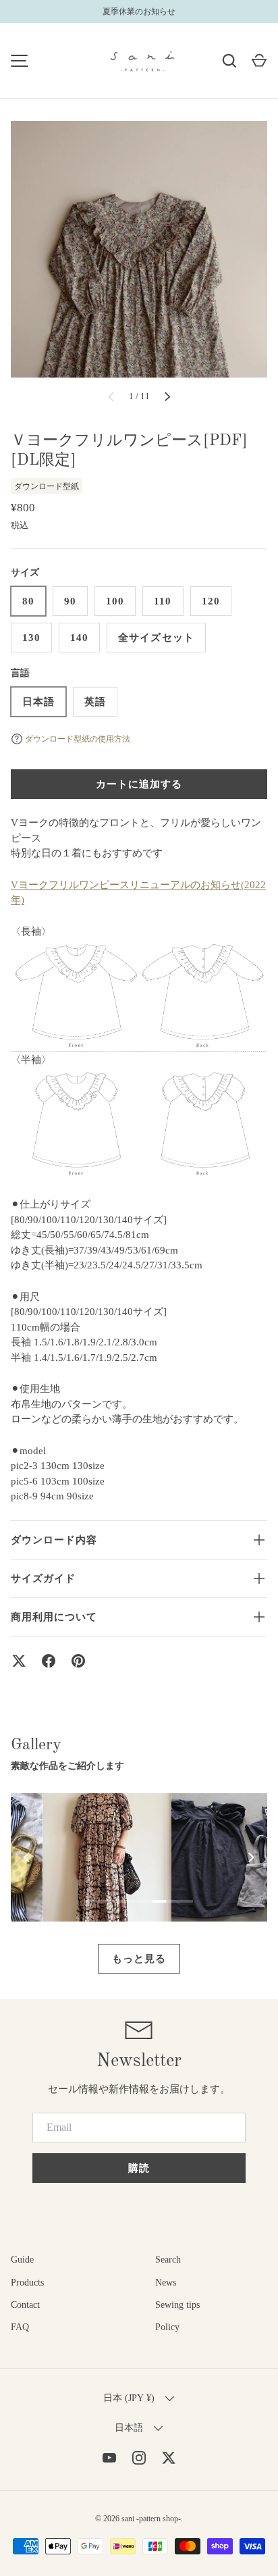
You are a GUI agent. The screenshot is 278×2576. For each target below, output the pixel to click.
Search (168, 2260)
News (166, 2283)
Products (27, 2283)
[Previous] (28, 1857)
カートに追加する (139, 784)
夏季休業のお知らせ (139, 11)
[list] (139, 249)
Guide (22, 2260)
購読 (139, 2168)
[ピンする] (78, 1661)
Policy (167, 2327)
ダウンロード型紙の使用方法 (78, 739)
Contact (25, 2305)
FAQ (20, 2327)
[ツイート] (19, 1661)
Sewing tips (177, 2305)
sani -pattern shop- (151, 2519)
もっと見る (139, 1959)
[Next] (250, 1857)
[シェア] (49, 1661)
